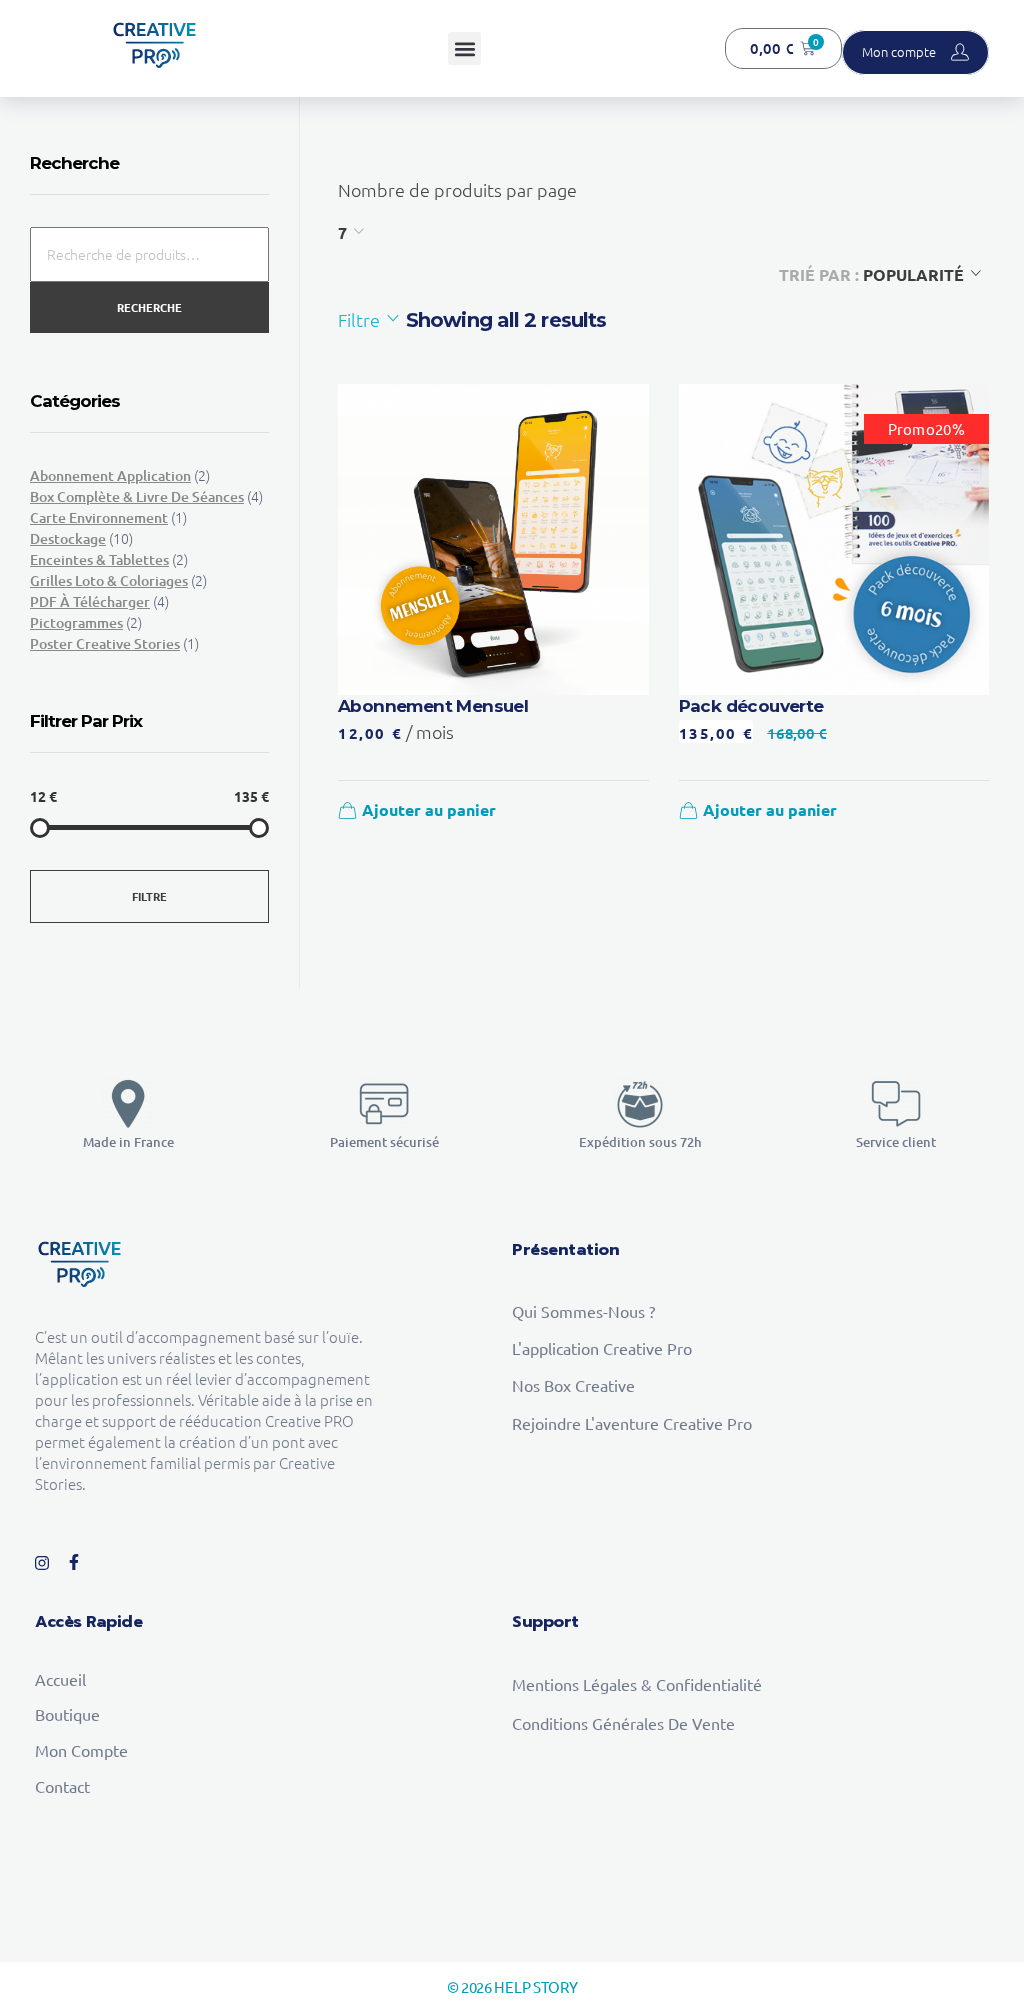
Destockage (68, 538)
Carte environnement (99, 517)
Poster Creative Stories (105, 643)
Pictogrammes (76, 622)
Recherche (149, 307)
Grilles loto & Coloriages (109, 580)
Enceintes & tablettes (99, 559)
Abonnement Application (110, 475)
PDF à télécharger (90, 601)
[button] (464, 48)
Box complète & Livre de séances (137, 496)
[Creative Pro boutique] (154, 45)
